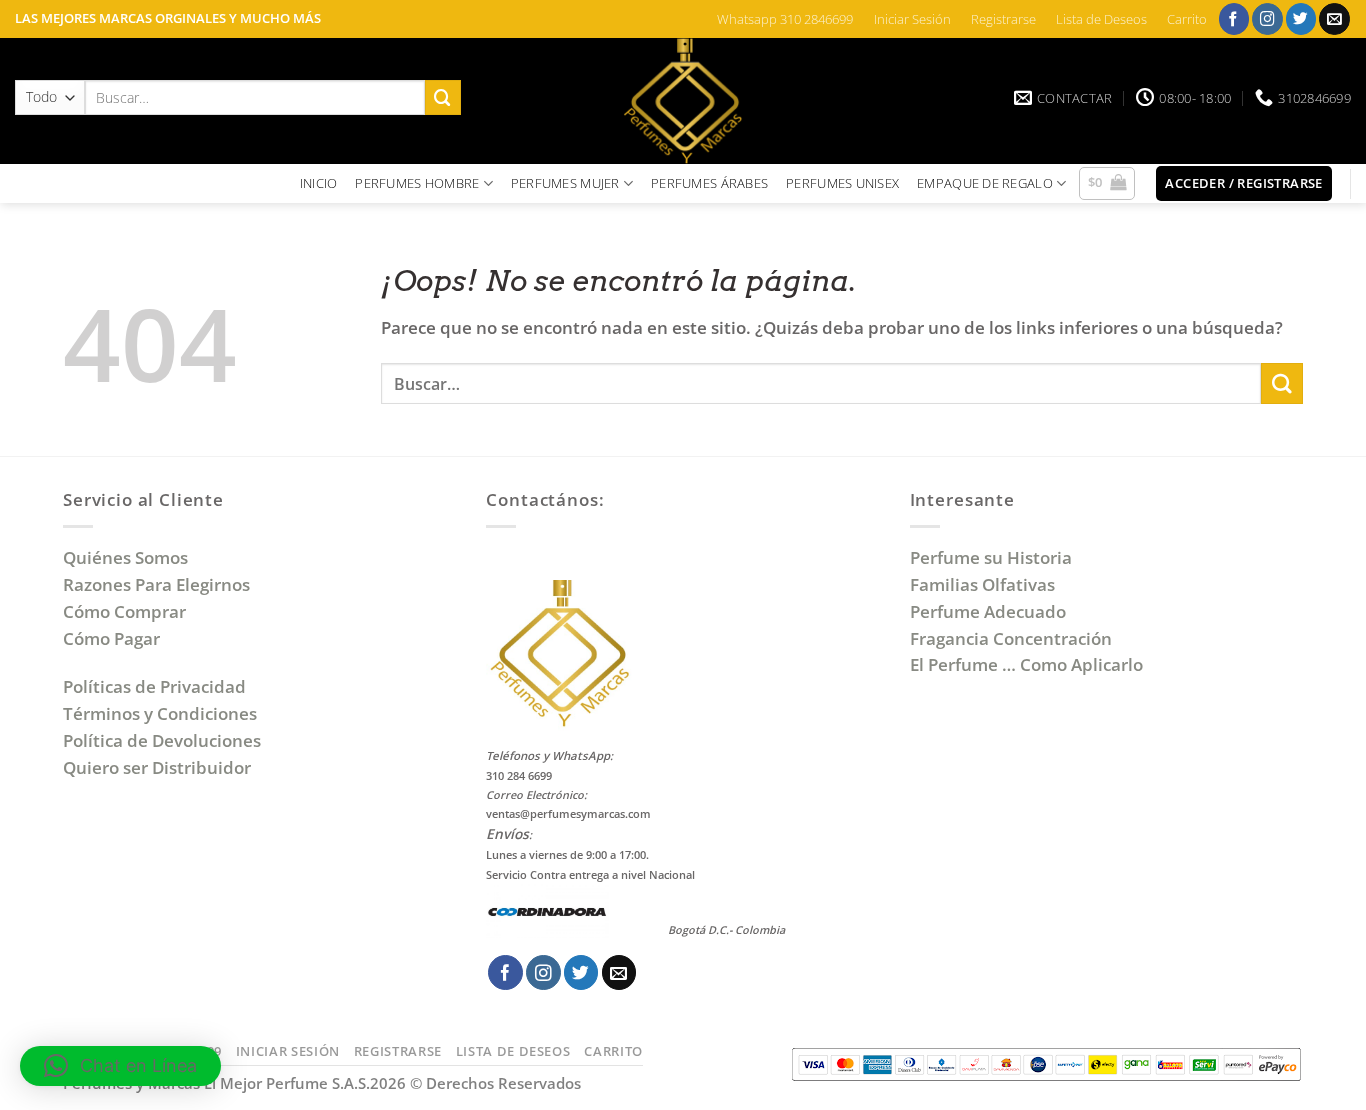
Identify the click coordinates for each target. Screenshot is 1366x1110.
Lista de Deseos (1101, 19)
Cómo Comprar (126, 611)
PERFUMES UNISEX (842, 183)
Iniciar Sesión (912, 19)
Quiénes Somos (129, 557)
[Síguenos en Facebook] (1234, 18)
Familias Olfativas (982, 584)
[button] (1107, 184)
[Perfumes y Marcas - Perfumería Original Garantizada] (683, 101)
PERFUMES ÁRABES (709, 183)
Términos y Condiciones (160, 713)
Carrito (1187, 19)
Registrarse (1003, 19)
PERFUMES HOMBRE (417, 183)
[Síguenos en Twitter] (1301, 18)
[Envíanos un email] (1334, 18)
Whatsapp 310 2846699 (785, 19)
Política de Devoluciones (162, 740)
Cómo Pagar (111, 638)
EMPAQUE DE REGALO (985, 183)
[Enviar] (443, 97)
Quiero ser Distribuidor (157, 767)
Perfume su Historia (991, 557)
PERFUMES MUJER (565, 183)
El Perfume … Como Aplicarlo (1026, 664)
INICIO (319, 183)
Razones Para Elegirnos (160, 584)
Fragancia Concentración (1013, 638)
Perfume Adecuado (990, 611)
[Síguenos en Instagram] (1267, 18)
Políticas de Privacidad (154, 686)
